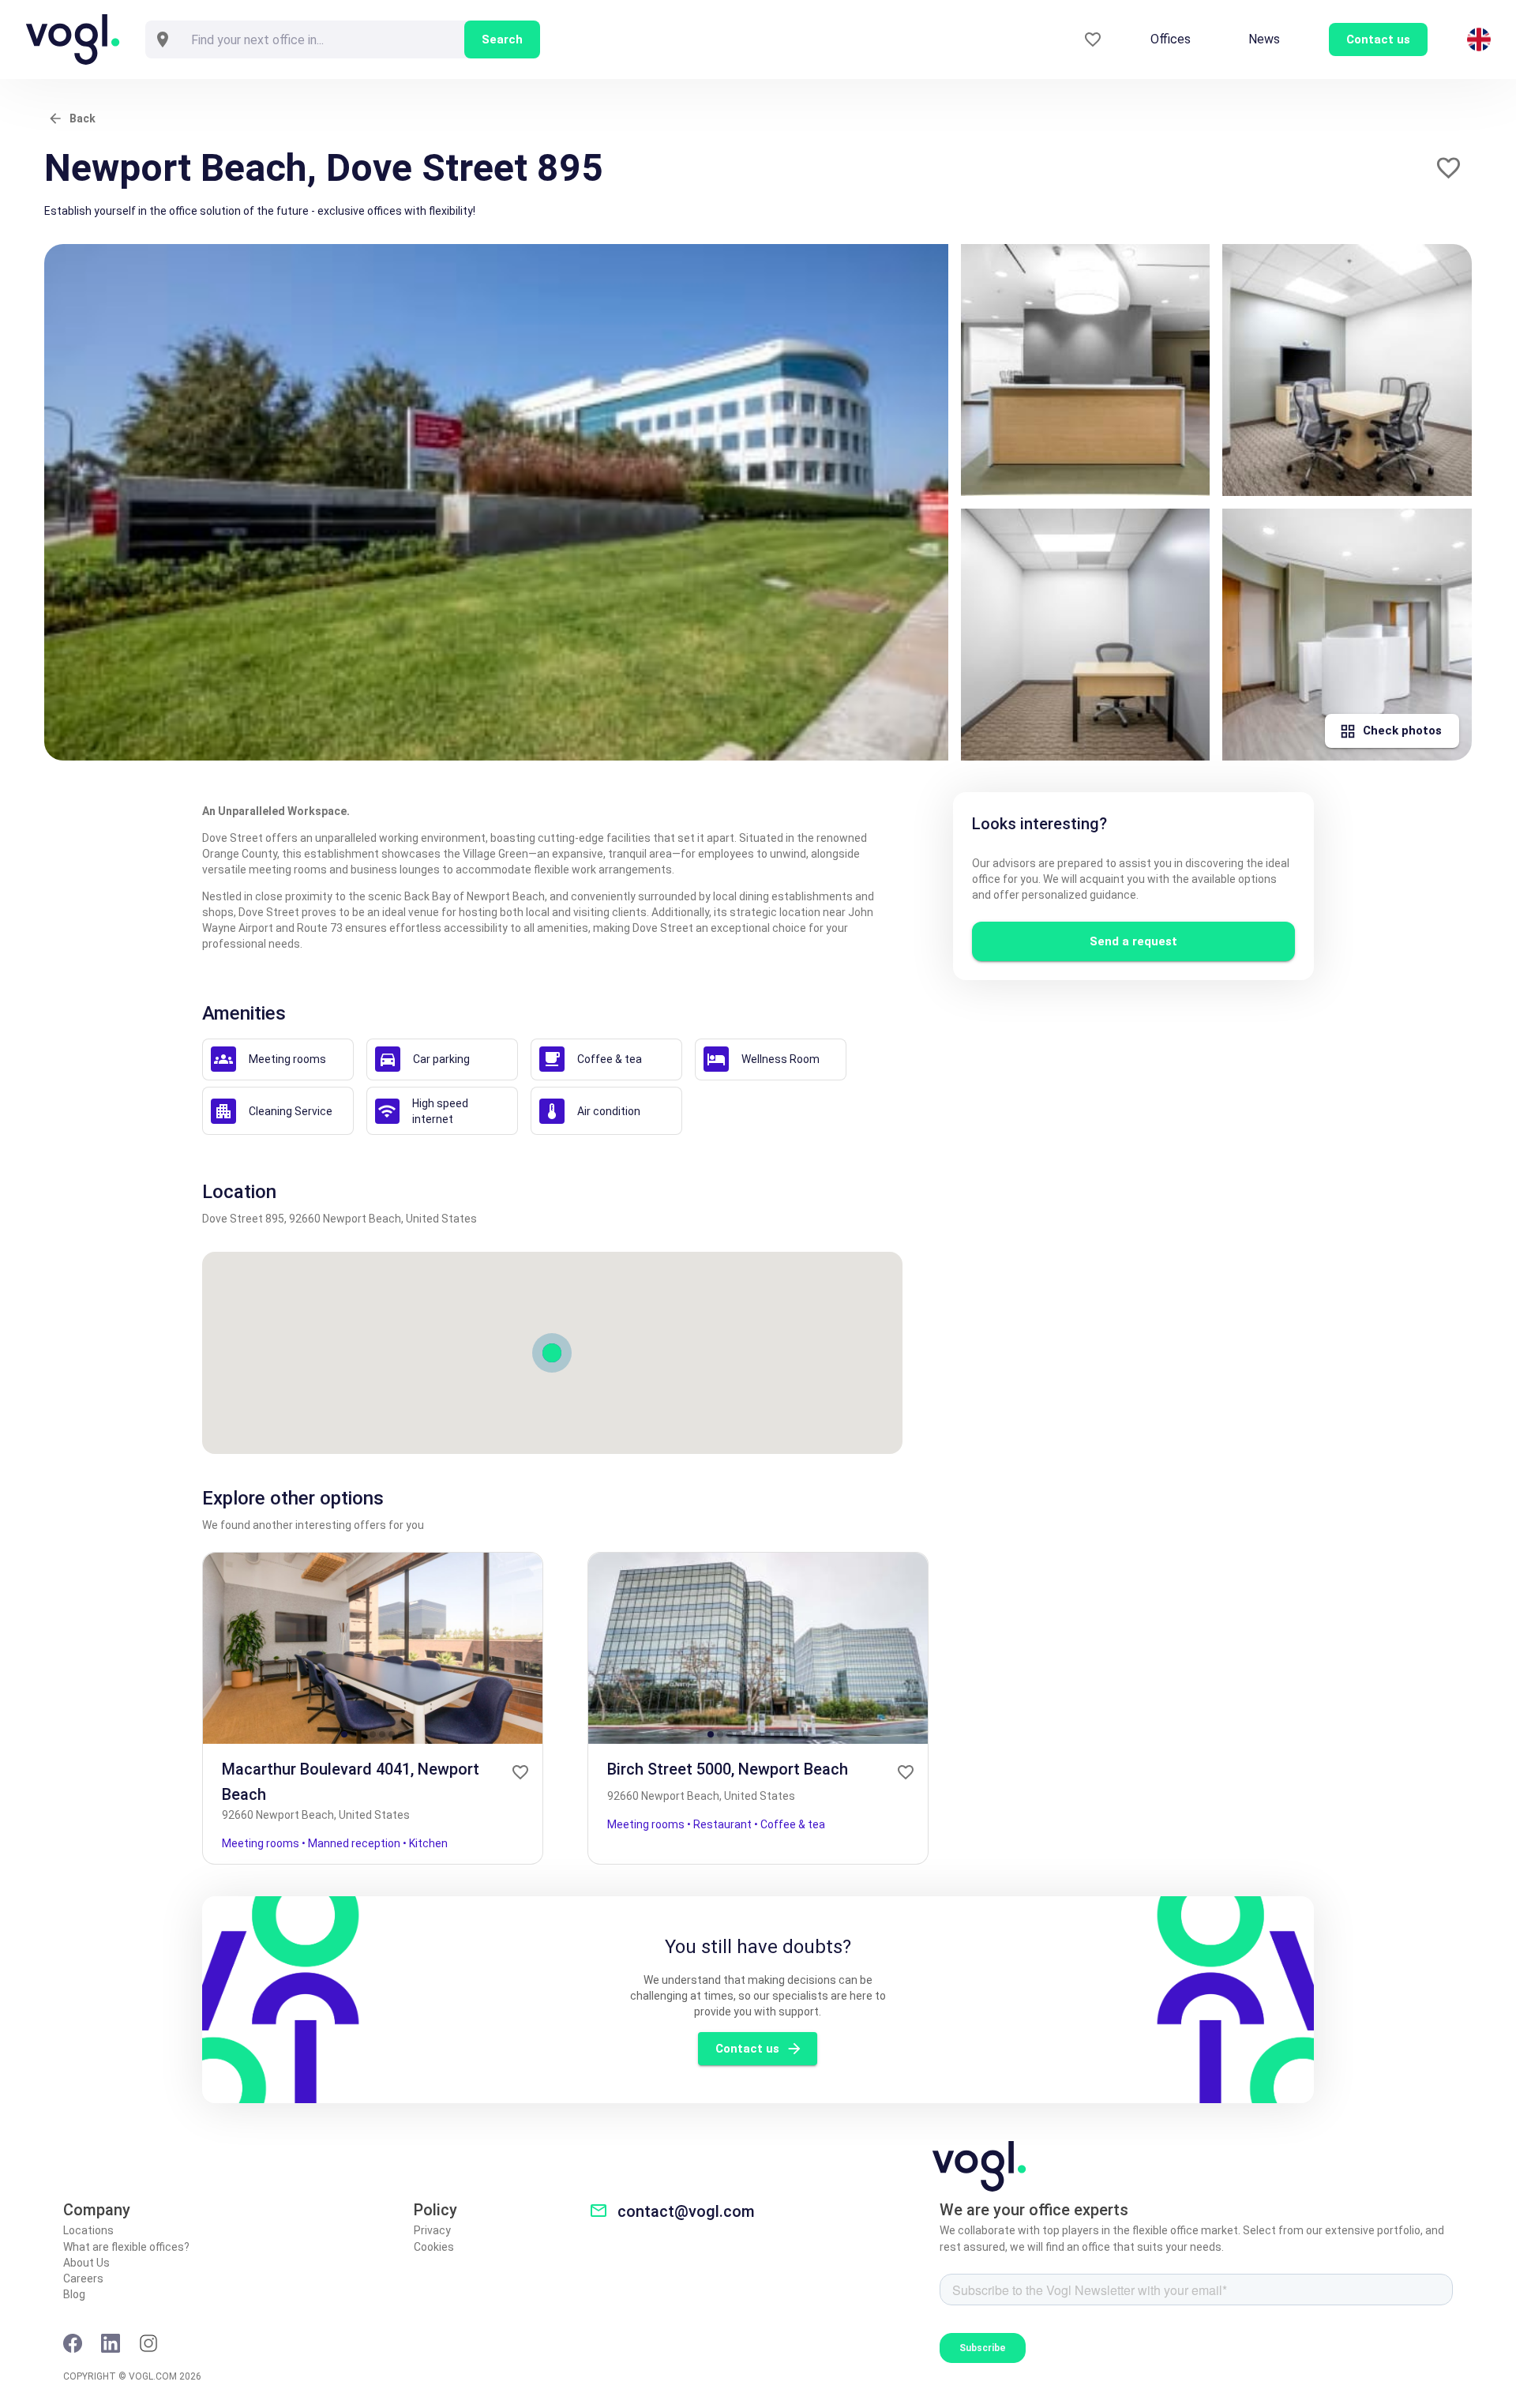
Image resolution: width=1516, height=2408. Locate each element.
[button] (1448, 168)
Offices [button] (1171, 39)
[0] (1093, 40)
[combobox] (322, 39)
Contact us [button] (1378, 39)
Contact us (747, 2049)
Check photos (1402, 731)
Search (502, 39)
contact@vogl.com (686, 2211)
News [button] (1264, 39)
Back (83, 118)
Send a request (1133, 941)
